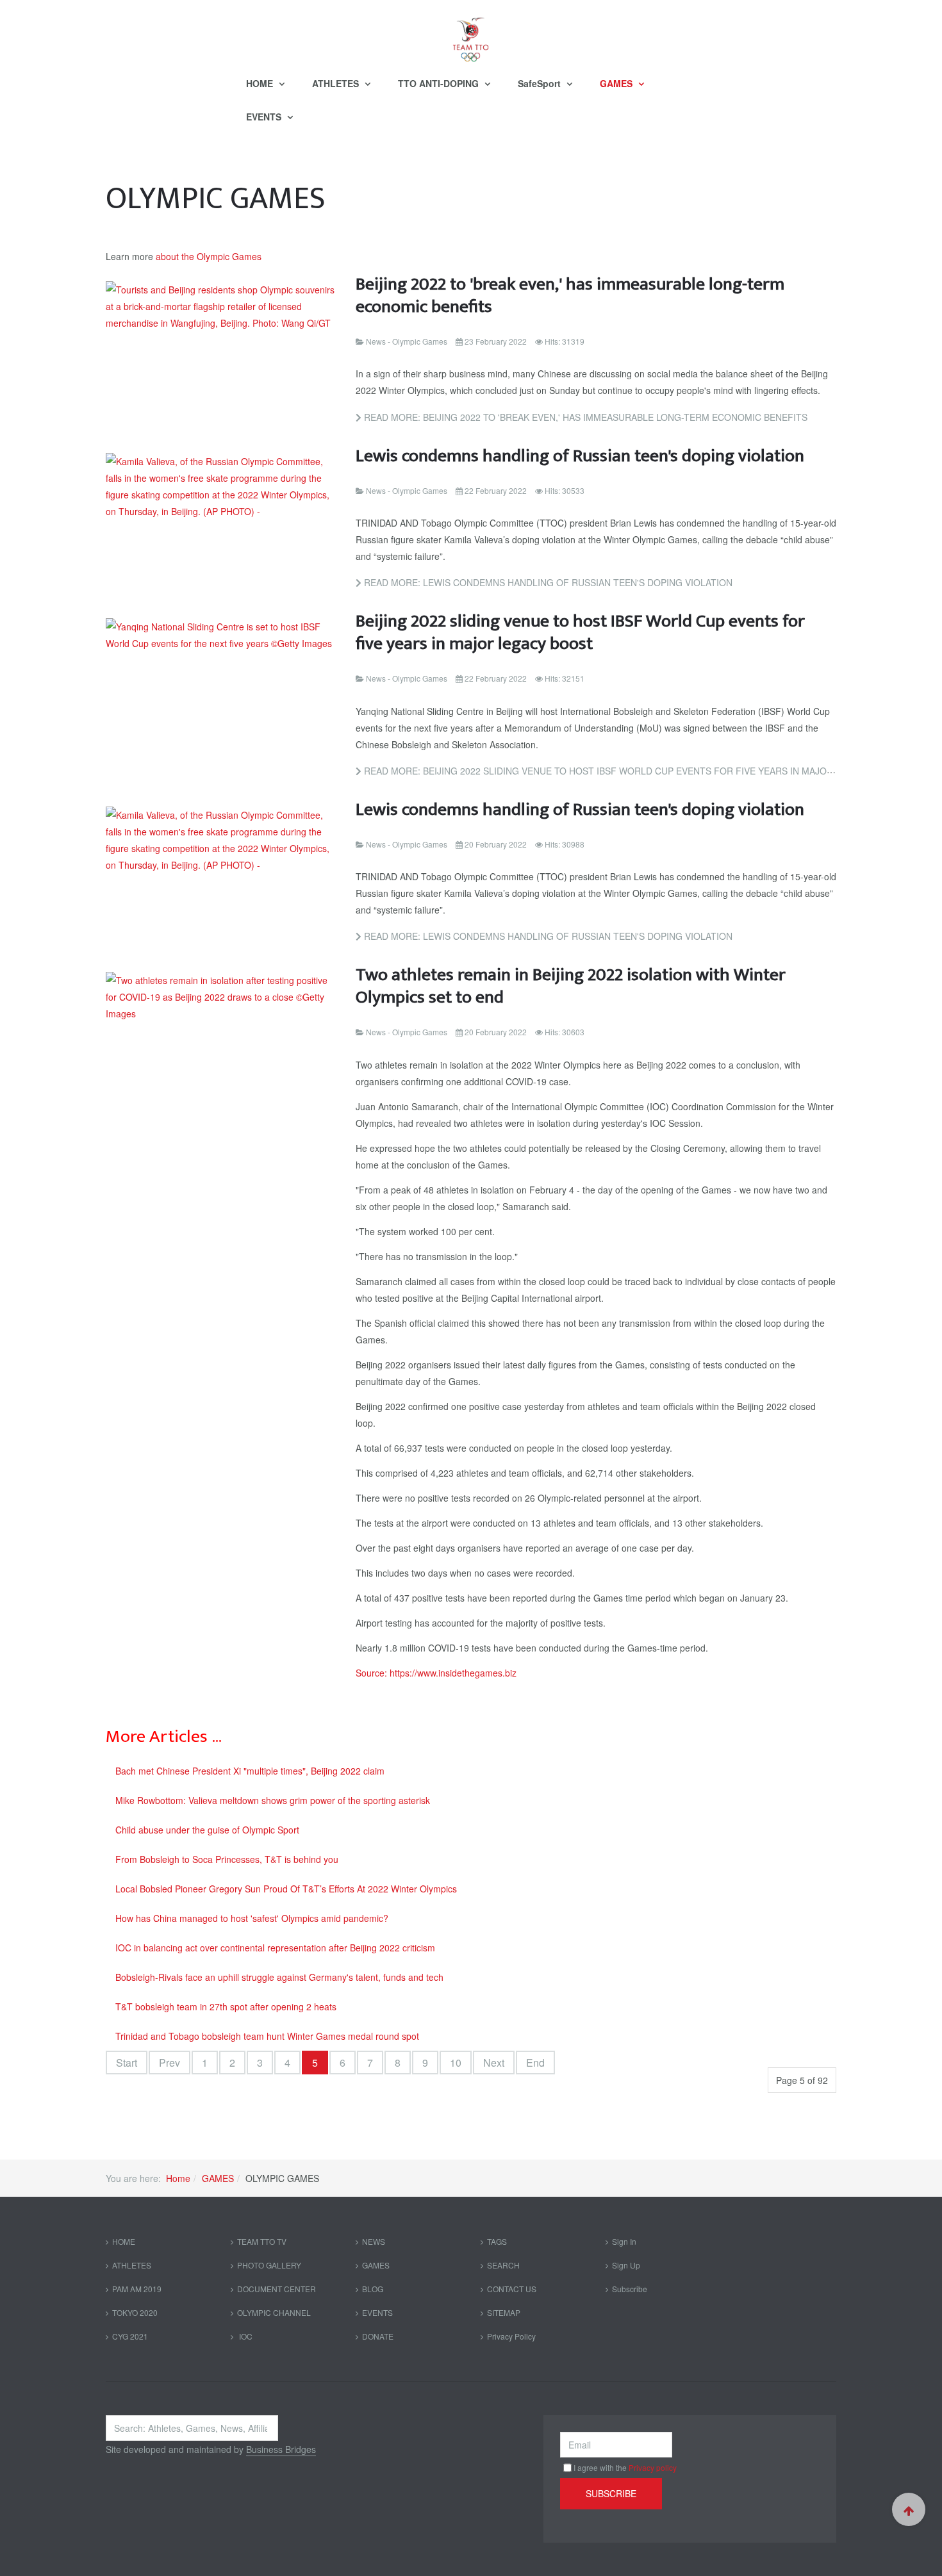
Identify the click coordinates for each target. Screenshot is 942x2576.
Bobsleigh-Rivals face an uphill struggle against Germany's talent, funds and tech (279, 1977)
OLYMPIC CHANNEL (274, 2312)
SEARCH (503, 2265)
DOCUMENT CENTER (277, 2289)
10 (456, 2063)
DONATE (378, 2336)
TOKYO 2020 (135, 2312)
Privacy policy (653, 2467)
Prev (169, 2063)
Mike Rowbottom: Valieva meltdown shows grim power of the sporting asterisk (273, 1800)
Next (494, 2063)
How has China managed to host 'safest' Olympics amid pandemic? (252, 1918)
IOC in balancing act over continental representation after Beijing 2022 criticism (275, 1948)
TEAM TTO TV (262, 2241)
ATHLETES (337, 83)
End (535, 2063)
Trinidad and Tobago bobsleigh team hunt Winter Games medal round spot (267, 2036)
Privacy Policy (511, 2336)
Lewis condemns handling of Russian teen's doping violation (580, 456)
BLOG (373, 2289)
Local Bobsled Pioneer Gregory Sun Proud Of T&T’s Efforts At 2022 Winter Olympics (286, 1889)
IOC (245, 2336)
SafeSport (541, 83)
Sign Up (626, 2265)
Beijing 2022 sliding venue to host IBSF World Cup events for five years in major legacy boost (580, 632)
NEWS (374, 2241)
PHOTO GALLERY (269, 2265)
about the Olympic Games (209, 256)
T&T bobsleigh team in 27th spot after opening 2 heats (226, 2006)
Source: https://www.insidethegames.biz (436, 1673)
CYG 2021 (130, 2336)
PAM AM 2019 (137, 2289)
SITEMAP (504, 2312)
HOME (261, 83)
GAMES (617, 83)
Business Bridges (281, 2449)
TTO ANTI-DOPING (440, 83)
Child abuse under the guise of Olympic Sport (207, 1830)
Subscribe (630, 2289)
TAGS (497, 2241)
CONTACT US (512, 2289)
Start (127, 2063)
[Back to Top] (909, 2509)
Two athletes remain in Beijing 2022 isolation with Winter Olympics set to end (571, 986)
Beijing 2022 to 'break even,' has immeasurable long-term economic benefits (570, 295)
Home (178, 2178)
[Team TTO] (471, 33)
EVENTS (265, 117)
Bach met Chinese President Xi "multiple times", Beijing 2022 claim (250, 1771)
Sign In (624, 2241)
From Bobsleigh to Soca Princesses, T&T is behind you (227, 1859)
